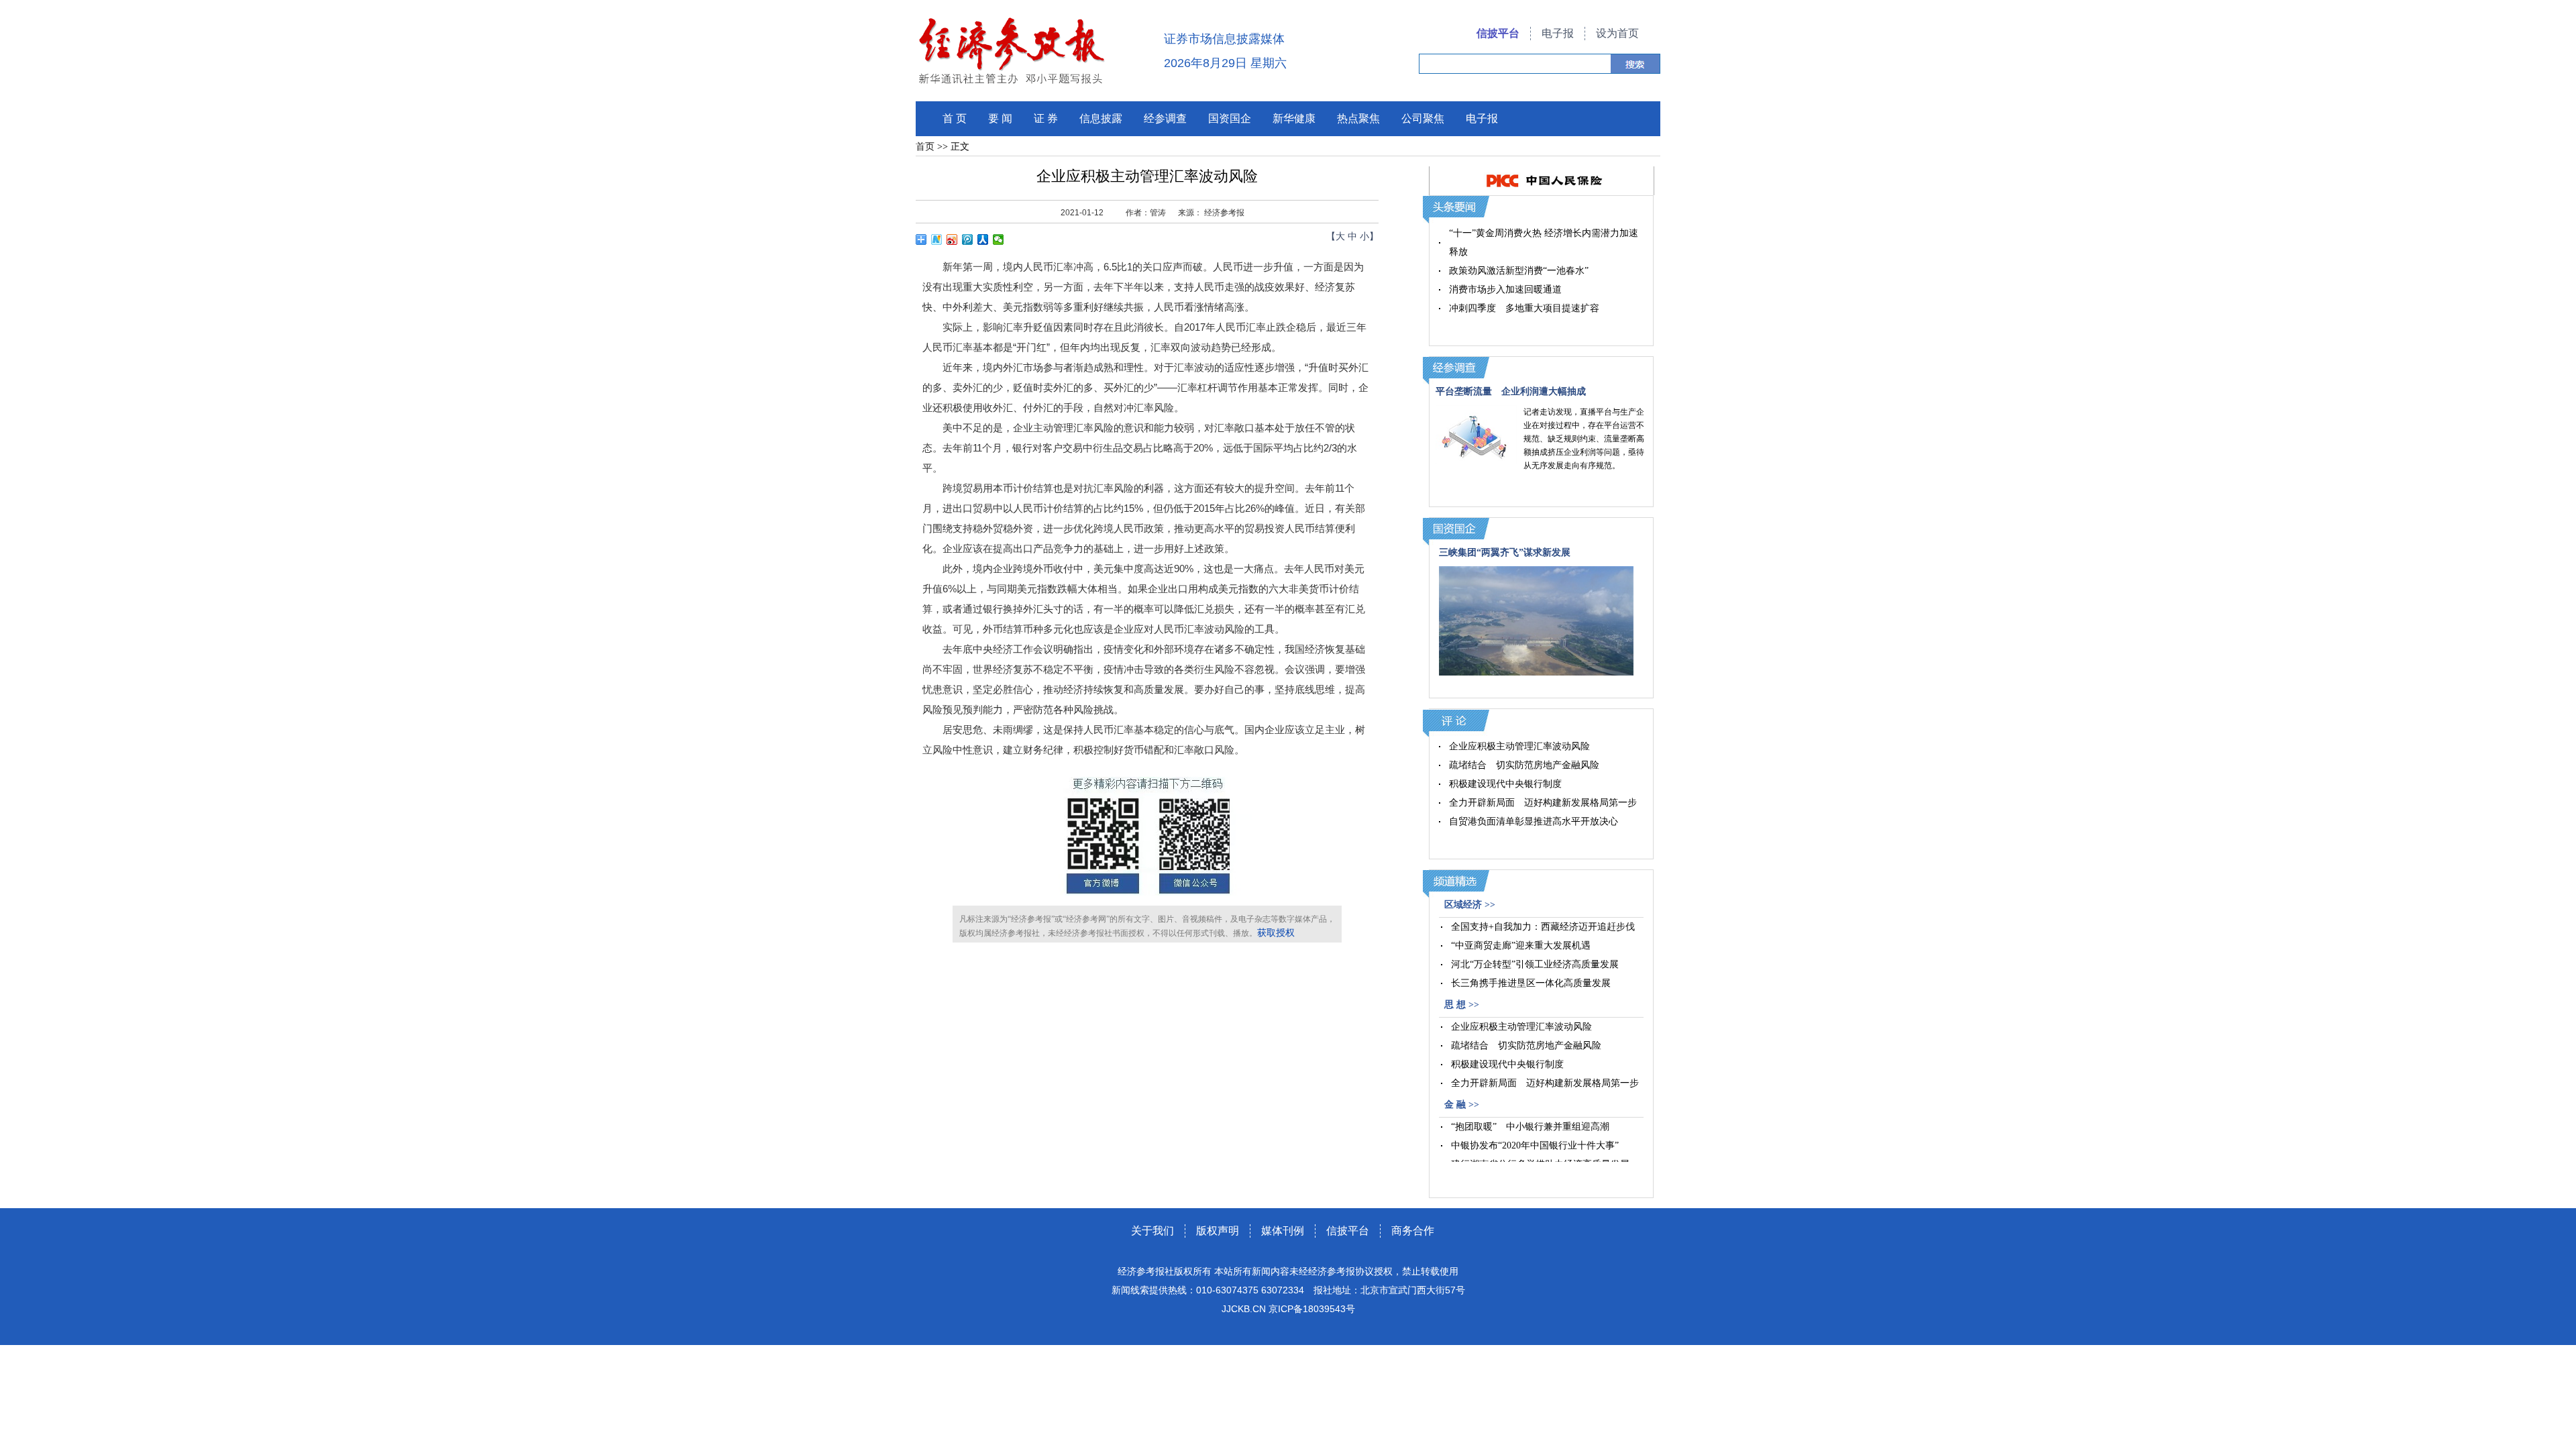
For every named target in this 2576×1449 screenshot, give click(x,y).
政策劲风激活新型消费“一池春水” (1519, 271)
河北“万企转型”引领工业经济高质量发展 (1535, 964)
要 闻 (1000, 118)
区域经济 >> (1470, 905)
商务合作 (1413, 1231)
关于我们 (1152, 1231)
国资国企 (1230, 118)
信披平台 (1498, 33)
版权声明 (1218, 1231)
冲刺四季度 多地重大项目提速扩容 (1524, 308)
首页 (925, 147)
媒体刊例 (1283, 1231)
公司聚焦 (1423, 118)
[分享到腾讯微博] (968, 239)
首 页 (955, 118)
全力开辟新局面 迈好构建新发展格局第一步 (1543, 803)
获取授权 (1276, 933)
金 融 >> (1462, 1105)
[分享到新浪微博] (952, 239)
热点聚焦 (1358, 118)
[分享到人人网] (983, 239)
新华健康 (1294, 118)
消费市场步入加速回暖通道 (1505, 289)
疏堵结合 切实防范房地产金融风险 (1524, 765)
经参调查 (1165, 118)
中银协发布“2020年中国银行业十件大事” (1535, 1145)
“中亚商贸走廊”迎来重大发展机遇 (1521, 946)
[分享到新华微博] (937, 239)
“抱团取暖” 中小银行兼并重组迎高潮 (1530, 1127)
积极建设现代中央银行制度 (1505, 784)
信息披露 (1101, 118)
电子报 (1558, 33)
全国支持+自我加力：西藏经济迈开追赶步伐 (1543, 927)
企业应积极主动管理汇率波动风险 (1519, 746)
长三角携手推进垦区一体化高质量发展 (1531, 983)
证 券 (1046, 118)
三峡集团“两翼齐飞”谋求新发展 (1505, 552)
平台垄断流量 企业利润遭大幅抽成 (1511, 391)
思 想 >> (1462, 1005)
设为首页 (1617, 33)
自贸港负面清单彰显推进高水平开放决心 (1534, 821)
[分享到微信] (999, 239)
